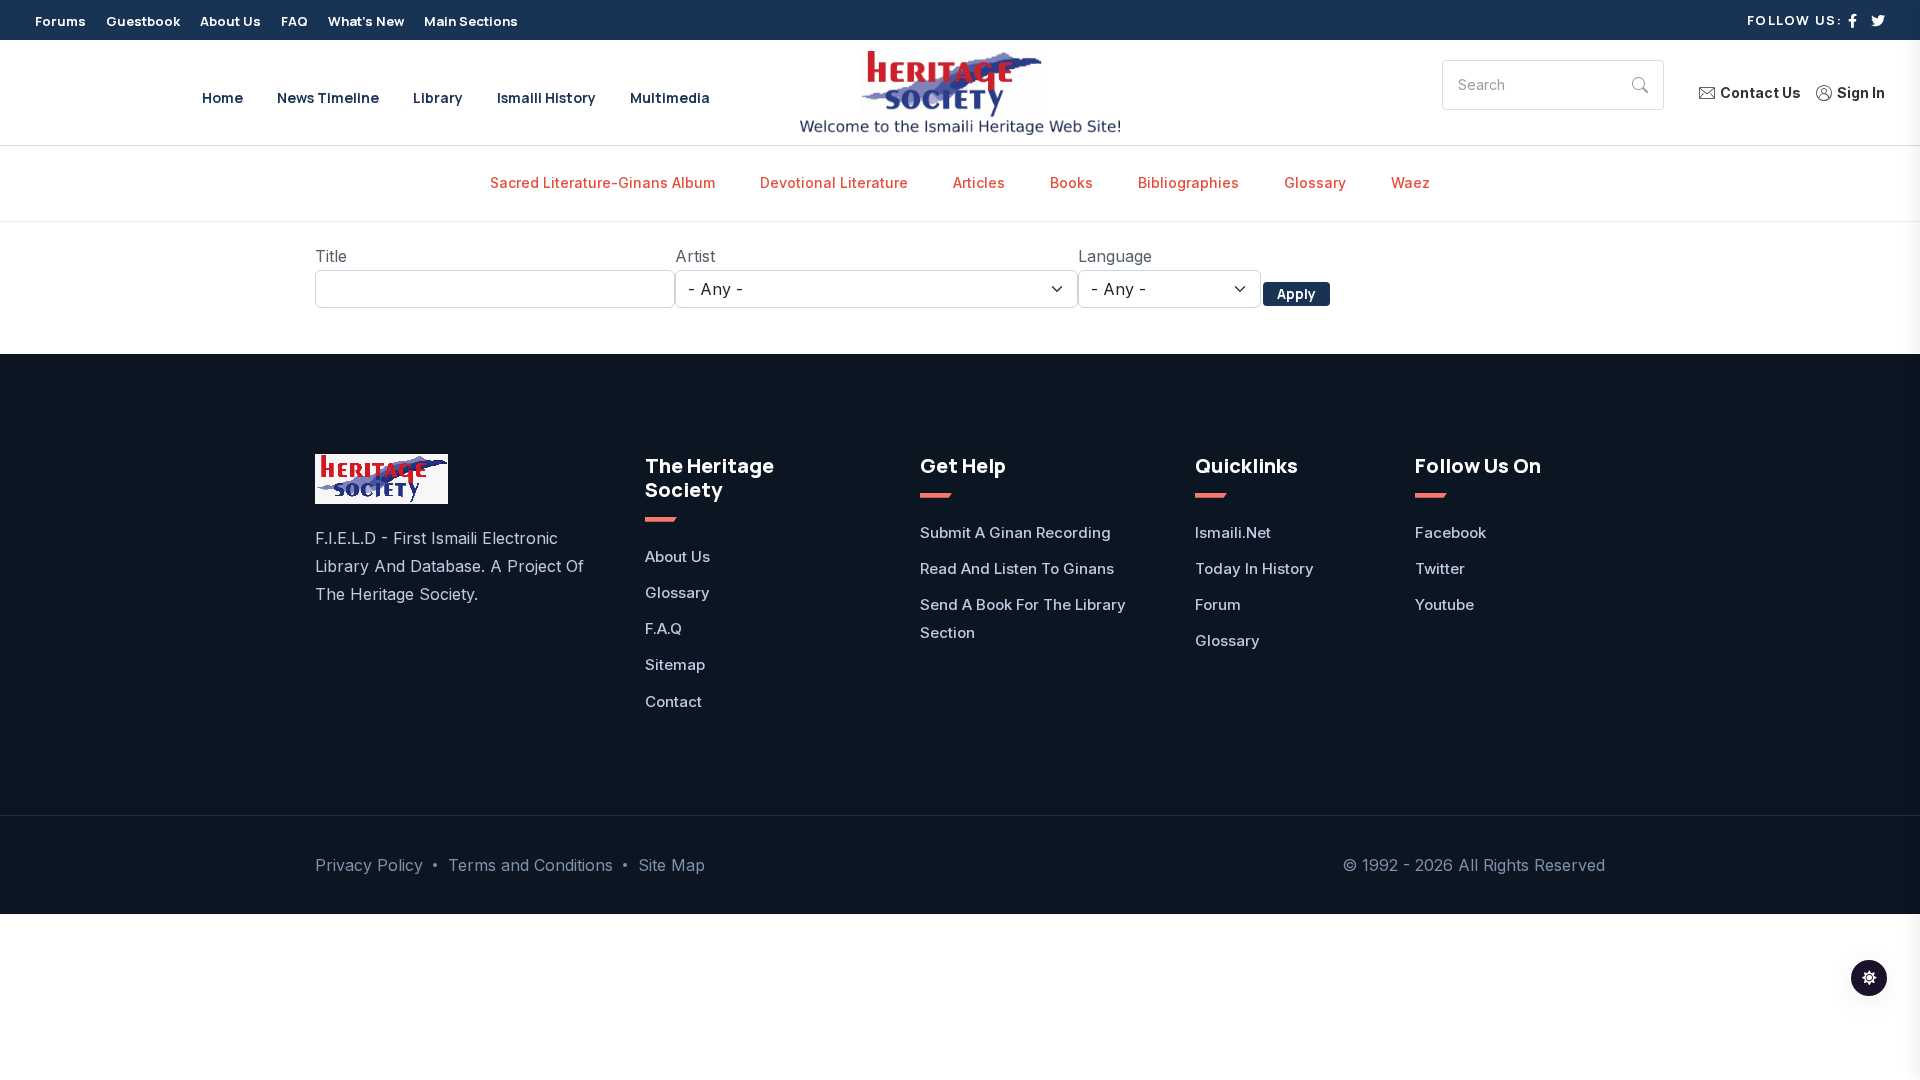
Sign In (1861, 93)
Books (1071, 182)
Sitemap (675, 664)
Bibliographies (1188, 182)
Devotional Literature (834, 182)
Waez (1410, 182)
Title (331, 256)
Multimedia (670, 97)
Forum (1218, 604)
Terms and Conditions (530, 865)
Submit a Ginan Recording (1015, 532)
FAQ (294, 21)
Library (438, 97)
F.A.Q (663, 628)
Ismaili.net (1233, 532)
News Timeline (328, 97)
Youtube (1444, 604)
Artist (695, 256)
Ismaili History (546, 97)
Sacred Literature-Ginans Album (602, 182)
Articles (979, 182)
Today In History (1254, 568)
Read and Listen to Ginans (1017, 568)
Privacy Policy (369, 865)
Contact (673, 701)
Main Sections (471, 21)
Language (1115, 256)
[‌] (1852, 20)
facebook (1450, 532)
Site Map (671, 865)
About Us (230, 21)
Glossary (1315, 182)
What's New (366, 21)
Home (222, 97)
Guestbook (143, 21)
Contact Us (1760, 93)
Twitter (1440, 568)
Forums (60, 21)
